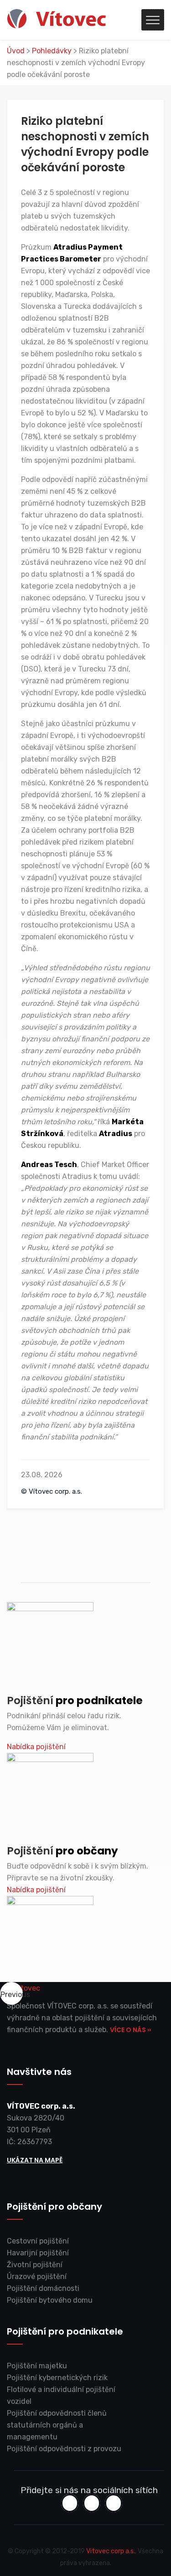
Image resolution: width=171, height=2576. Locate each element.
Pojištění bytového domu (50, 2300)
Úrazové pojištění (37, 2276)
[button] (11, 1993)
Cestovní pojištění (38, 2241)
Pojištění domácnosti (43, 2288)
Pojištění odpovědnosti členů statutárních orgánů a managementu (57, 2425)
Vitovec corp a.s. (111, 2551)
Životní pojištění (35, 2265)
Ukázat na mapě (35, 2160)
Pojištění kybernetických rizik (57, 2378)
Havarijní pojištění (38, 2253)
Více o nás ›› (130, 2030)
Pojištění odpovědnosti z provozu (64, 2449)
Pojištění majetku (37, 2366)
